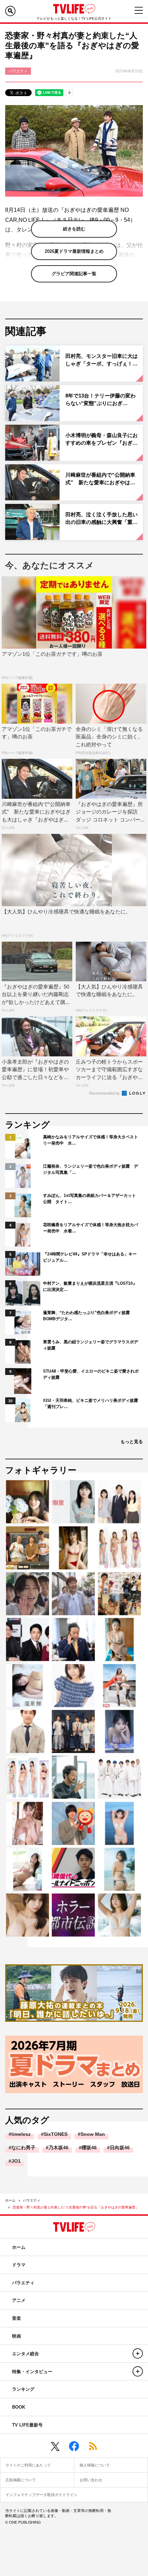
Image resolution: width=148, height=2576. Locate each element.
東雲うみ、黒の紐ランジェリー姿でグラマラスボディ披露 (91, 1345)
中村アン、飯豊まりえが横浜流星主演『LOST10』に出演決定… (90, 1286)
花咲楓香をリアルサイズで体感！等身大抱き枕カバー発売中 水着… (91, 1228)
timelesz (21, 2134)
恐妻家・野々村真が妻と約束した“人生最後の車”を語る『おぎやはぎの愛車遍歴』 (76, 2207)
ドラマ (19, 2265)
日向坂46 (120, 2148)
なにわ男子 (23, 2148)
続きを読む (74, 229)
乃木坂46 (59, 2148)
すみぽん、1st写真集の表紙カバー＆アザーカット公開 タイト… (89, 1199)
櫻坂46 (89, 2148)
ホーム (10, 2200)
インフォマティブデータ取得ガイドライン (41, 2495)
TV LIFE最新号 (27, 2425)
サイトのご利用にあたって (28, 2465)
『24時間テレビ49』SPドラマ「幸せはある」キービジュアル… (90, 1257)
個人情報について (95, 2465)
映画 (17, 2336)
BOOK (19, 2407)
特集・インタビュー (32, 2372)
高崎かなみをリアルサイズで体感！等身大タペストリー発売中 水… (91, 1140)
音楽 (17, 2318)
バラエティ (32, 2200)
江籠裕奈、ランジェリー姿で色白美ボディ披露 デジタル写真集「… (91, 1169)
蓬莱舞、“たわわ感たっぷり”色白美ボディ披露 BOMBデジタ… (88, 1316)
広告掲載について (21, 2480)
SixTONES (56, 2134)
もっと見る (132, 1442)
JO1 (16, 2161)
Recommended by (105, 1093)
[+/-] (138, 2353)
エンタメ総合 (25, 2354)
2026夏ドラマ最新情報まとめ (74, 251)
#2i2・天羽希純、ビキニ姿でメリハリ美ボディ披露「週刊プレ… (91, 1404)
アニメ (19, 2300)
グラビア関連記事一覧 (74, 274)
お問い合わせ (91, 2480)
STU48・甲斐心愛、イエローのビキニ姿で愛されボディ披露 (91, 1374)
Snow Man (93, 2134)
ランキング (23, 2389)
